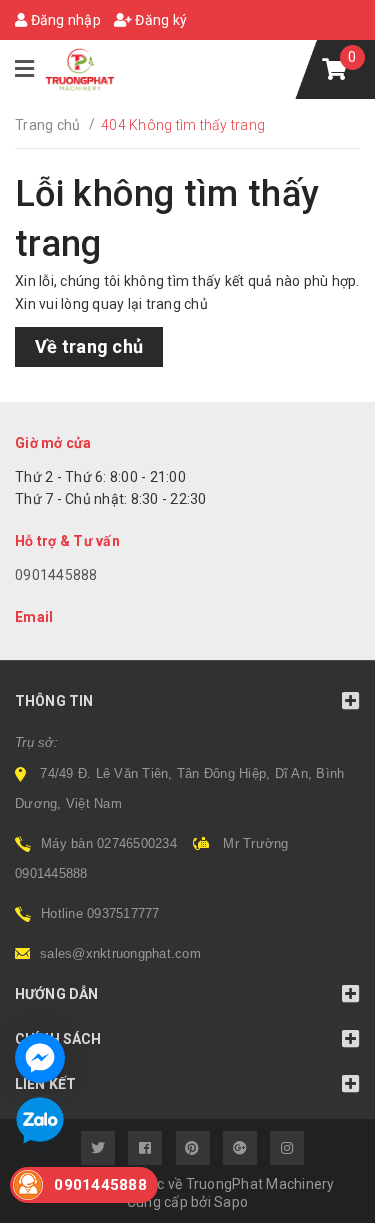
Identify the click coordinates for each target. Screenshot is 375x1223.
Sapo (231, 1202)
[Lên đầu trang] (315, 1198)
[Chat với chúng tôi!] (40, 1058)
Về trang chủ (89, 346)
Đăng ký (159, 20)
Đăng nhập (64, 20)
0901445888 (56, 575)
